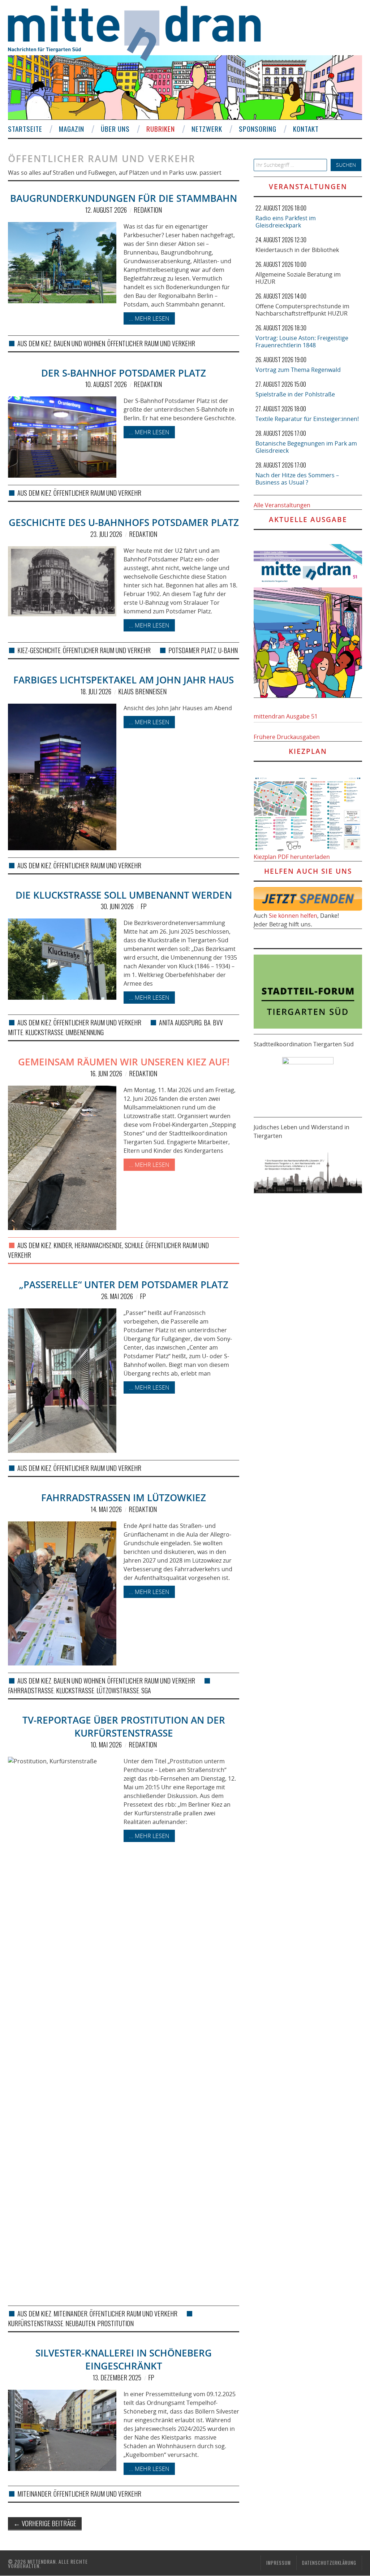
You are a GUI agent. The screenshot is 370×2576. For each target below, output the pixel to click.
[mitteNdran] (141, 32)
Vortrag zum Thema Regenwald (298, 370)
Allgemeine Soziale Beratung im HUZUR (298, 278)
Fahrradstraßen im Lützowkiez (124, 1498)
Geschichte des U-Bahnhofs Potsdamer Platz (124, 523)
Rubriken (161, 129)
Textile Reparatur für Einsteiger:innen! (307, 419)
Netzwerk (207, 129)
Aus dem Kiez (34, 343)
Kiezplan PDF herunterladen (292, 857)
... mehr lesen (149, 318)
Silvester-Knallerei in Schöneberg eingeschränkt (124, 2360)
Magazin (72, 129)
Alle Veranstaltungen (282, 505)
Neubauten (80, 2323)
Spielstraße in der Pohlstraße (295, 394)
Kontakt (306, 129)
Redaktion (148, 210)
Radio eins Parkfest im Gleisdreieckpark (286, 222)
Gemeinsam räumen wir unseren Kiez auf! (124, 1062)
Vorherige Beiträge (45, 2523)
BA (207, 1022)
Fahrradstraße (31, 1690)
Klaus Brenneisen (142, 691)
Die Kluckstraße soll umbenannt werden (124, 895)
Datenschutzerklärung (329, 2563)
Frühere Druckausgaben (287, 737)
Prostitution (115, 2323)
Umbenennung (85, 1032)
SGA (146, 1690)
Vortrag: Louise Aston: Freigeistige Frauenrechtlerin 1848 (302, 342)
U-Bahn (228, 650)
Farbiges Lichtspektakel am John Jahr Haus (124, 680)
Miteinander (70, 2314)
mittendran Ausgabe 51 (286, 716)
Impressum (279, 2563)
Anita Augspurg (180, 1022)
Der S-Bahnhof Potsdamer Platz (124, 373)
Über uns (115, 129)
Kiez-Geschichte (39, 650)
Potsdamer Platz (192, 650)
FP (144, 906)
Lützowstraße (118, 1690)
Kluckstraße (44, 1032)
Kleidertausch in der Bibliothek (297, 250)
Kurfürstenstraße (36, 2323)
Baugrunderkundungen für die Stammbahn (124, 198)
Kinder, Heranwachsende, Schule (98, 1245)
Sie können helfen (293, 916)
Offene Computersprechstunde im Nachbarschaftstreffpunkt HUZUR (302, 310)
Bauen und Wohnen (79, 343)
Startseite (25, 129)
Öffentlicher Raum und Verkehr (151, 343)
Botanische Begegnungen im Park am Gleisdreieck (306, 447)
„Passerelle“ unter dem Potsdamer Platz (124, 1285)
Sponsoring (258, 129)
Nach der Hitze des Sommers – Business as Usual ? (297, 479)
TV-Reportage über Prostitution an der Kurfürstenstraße (124, 1727)
